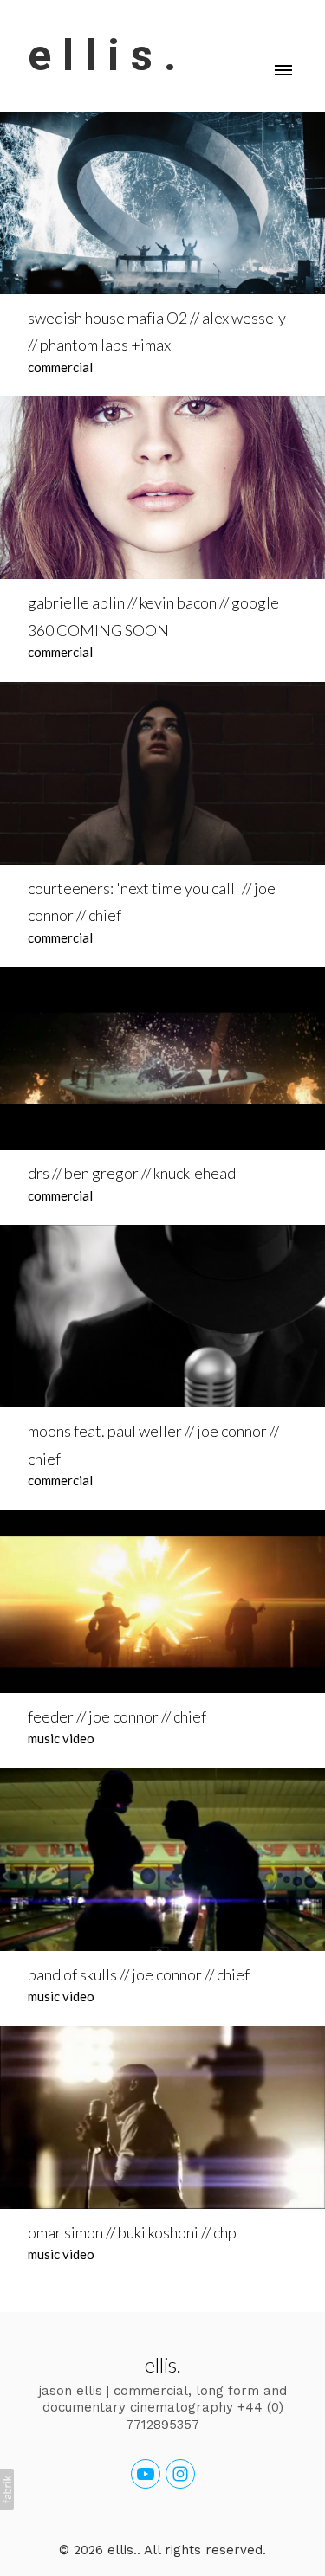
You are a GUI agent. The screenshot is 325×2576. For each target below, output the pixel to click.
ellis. (163, 2364)
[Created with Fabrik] (7, 2489)
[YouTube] (146, 2474)
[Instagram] (180, 2474)
